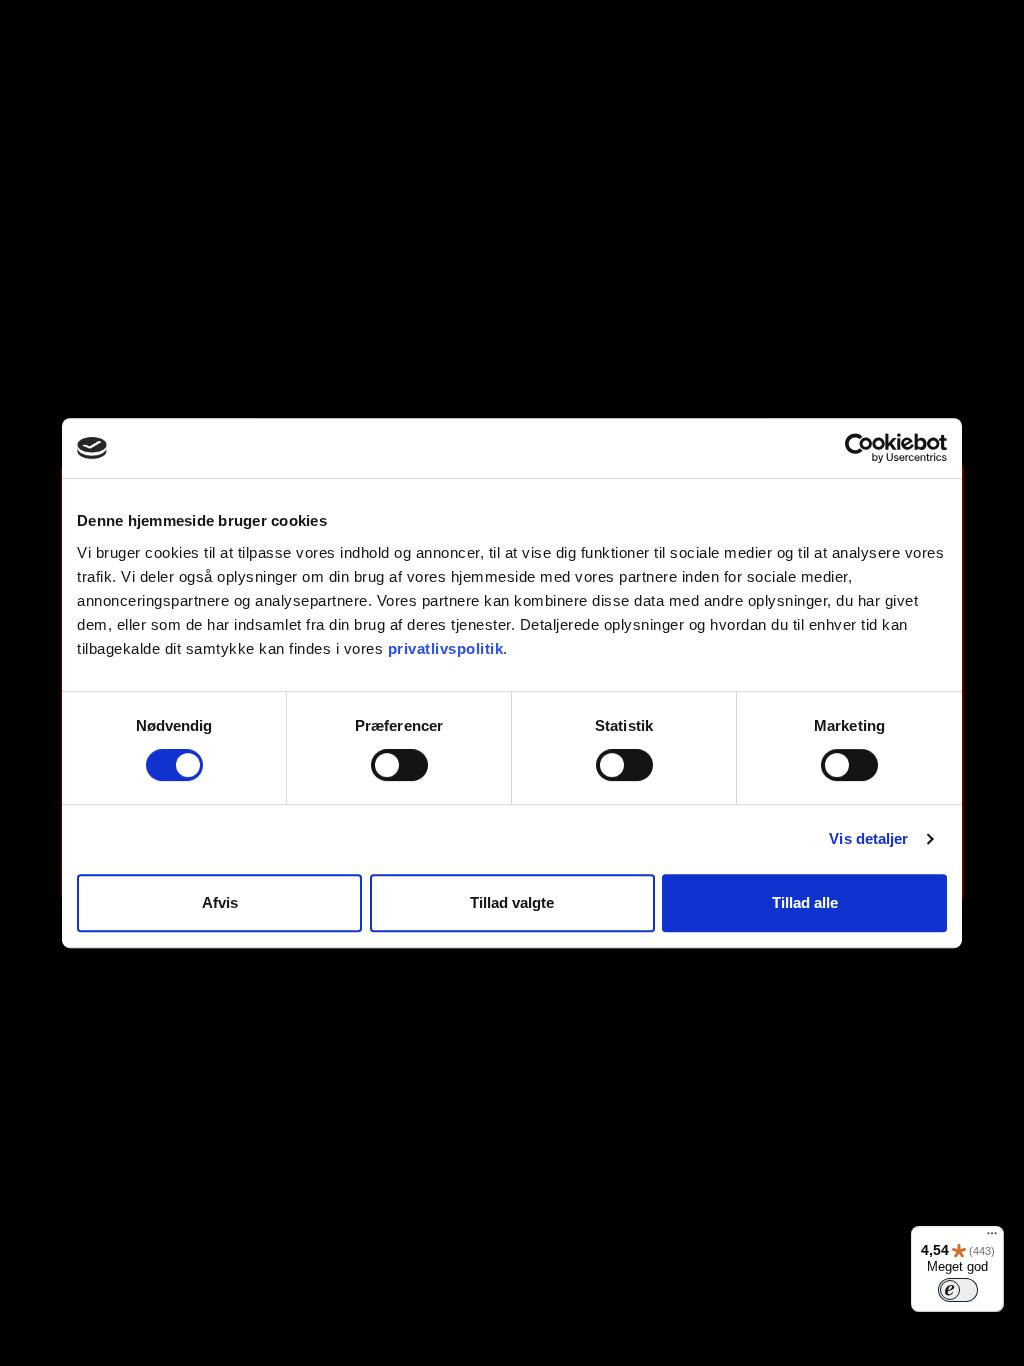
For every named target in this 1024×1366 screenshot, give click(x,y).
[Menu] (992, 1238)
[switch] (399, 765)
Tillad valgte (512, 902)
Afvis (220, 902)
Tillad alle (805, 902)
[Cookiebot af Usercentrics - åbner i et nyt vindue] (859, 448)
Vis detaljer (868, 838)
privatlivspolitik (446, 648)
